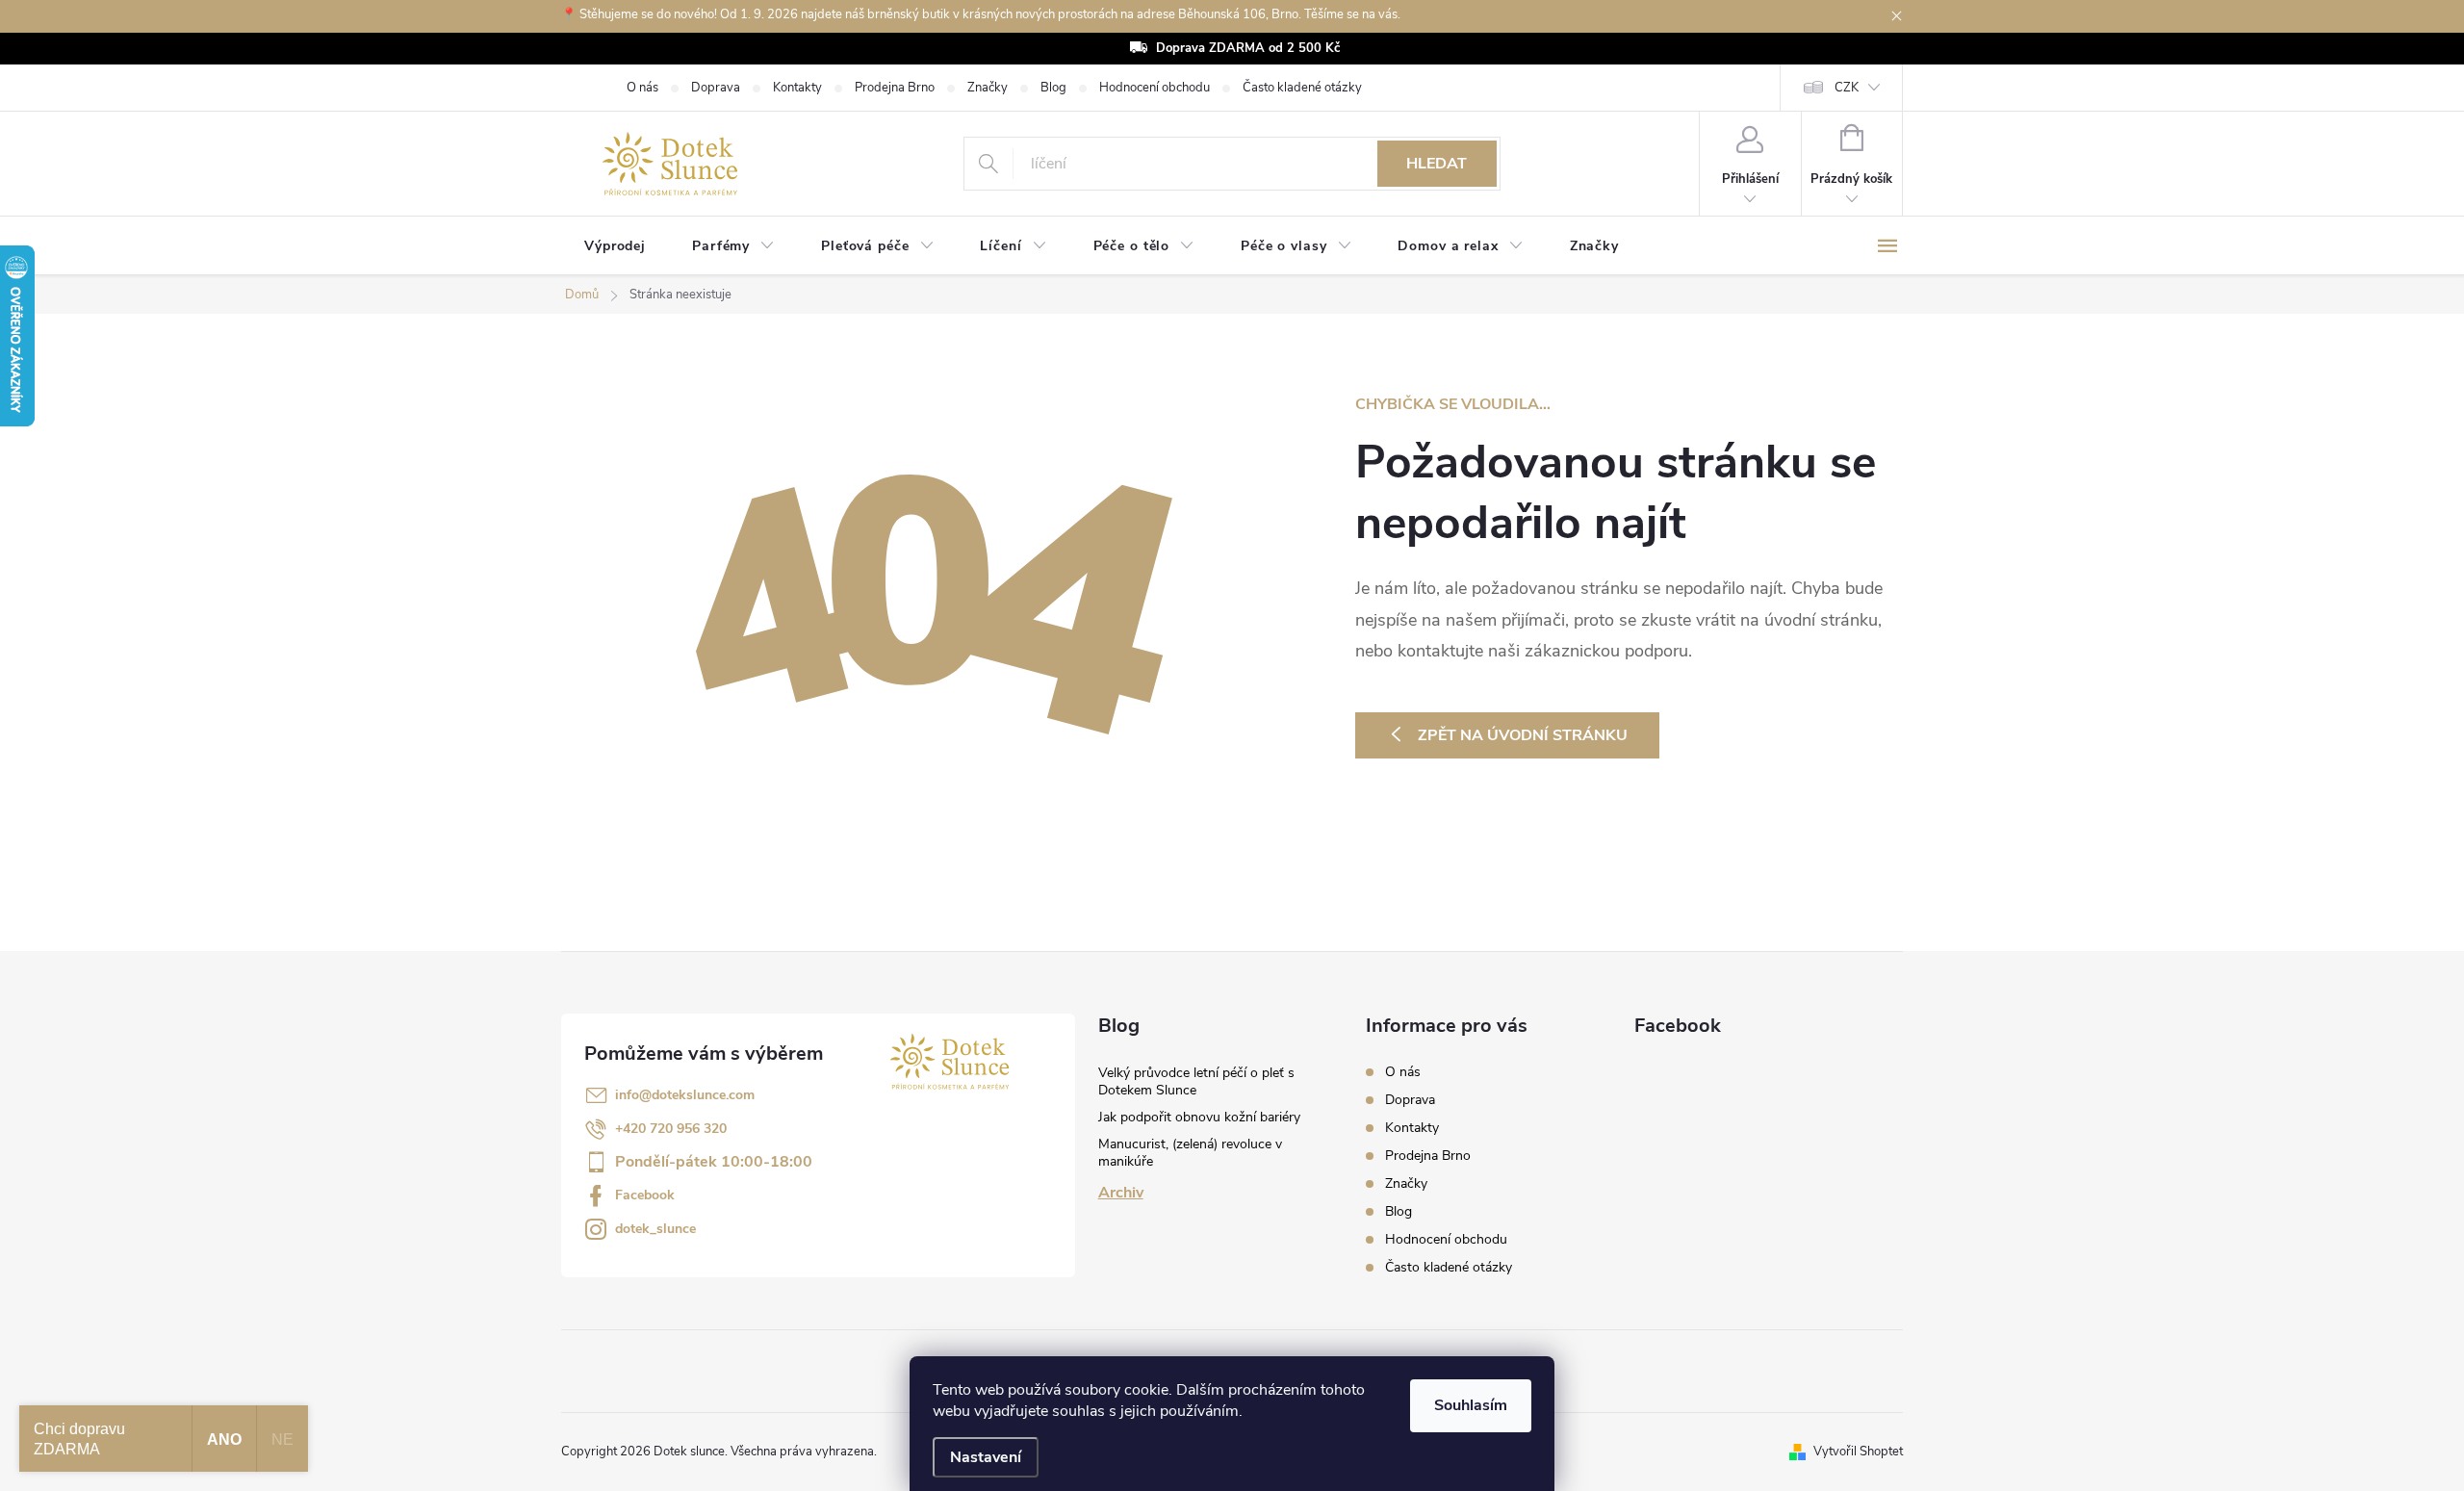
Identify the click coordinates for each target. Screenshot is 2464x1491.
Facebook (645, 1195)
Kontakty (797, 88)
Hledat (1437, 164)
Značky (988, 88)
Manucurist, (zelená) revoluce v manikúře (1190, 1153)
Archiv (1121, 1193)
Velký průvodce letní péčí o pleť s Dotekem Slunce (1196, 1081)
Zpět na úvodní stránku (1523, 735)
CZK (1847, 88)
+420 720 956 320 (671, 1129)
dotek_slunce (655, 1229)
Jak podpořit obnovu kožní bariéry (1199, 1117)
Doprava (716, 88)
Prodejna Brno (895, 88)
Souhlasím (1471, 1405)
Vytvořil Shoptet (1858, 1452)
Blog (1053, 88)
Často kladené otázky (1302, 88)
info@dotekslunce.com (685, 1095)
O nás (642, 88)
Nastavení (986, 1457)
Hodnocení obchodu (1155, 88)
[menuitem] (615, 246)
